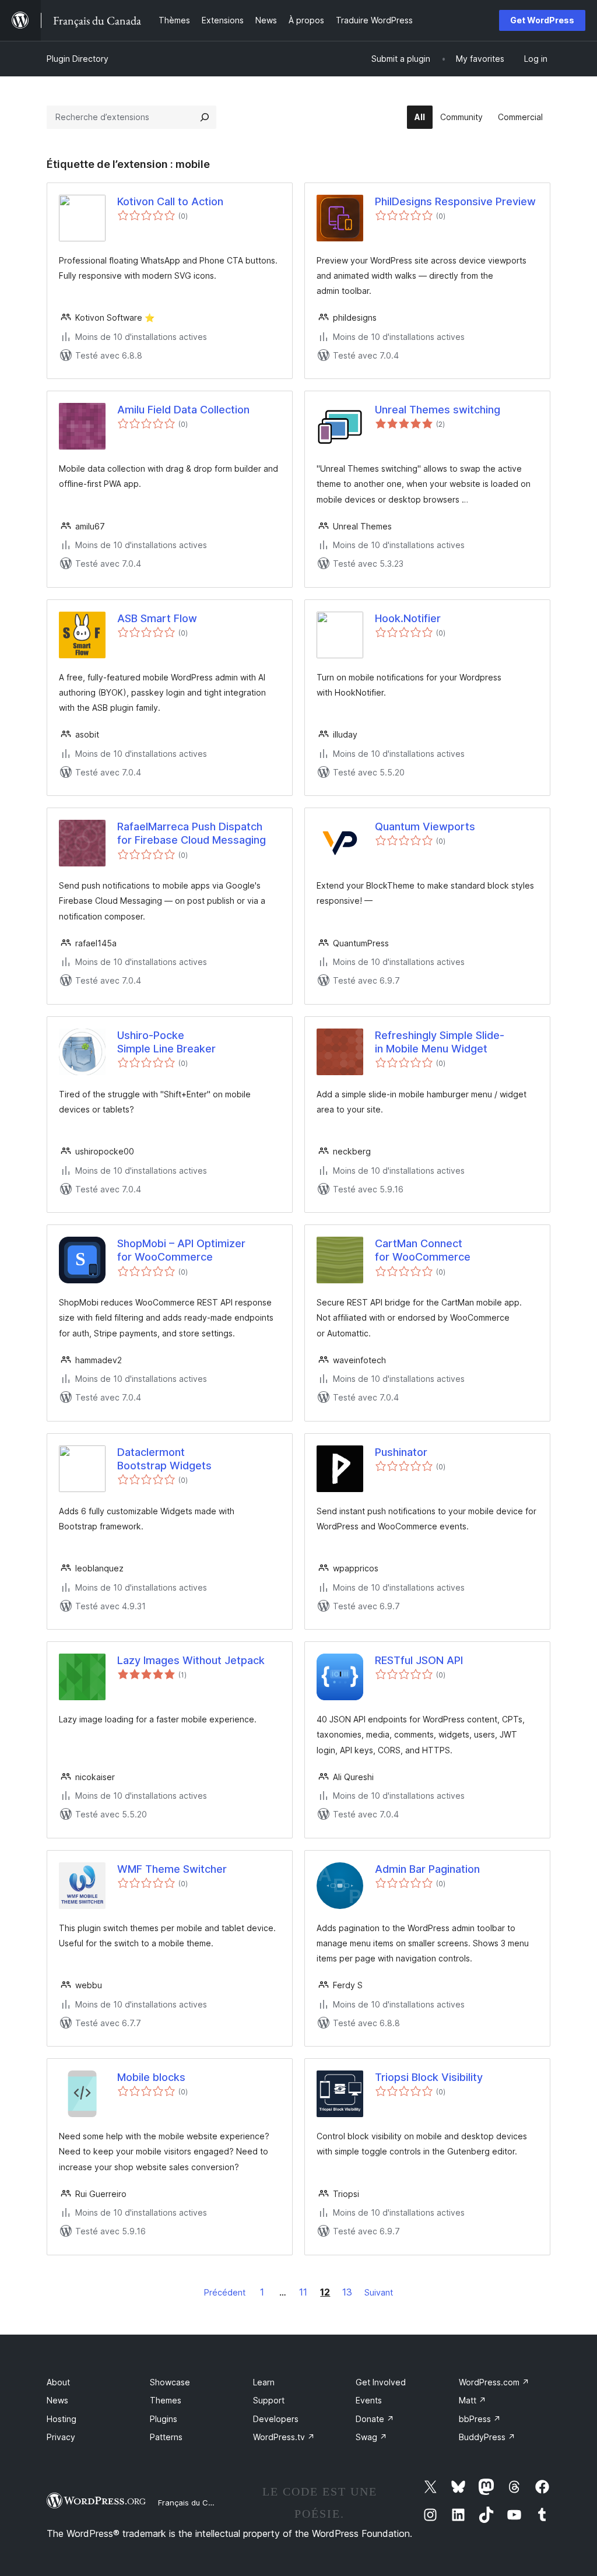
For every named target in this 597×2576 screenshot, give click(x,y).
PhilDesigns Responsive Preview (455, 201)
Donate (375, 2419)
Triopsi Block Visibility (429, 2077)
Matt (473, 2400)
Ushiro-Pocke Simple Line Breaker (166, 1042)
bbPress (480, 2419)
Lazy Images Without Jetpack (191, 1660)
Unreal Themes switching (438, 410)
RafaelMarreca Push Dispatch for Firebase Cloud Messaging (192, 833)
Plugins (164, 2419)
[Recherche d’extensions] (205, 117)
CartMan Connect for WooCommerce (423, 1250)
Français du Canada (195, 2503)
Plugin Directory (78, 59)
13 (347, 2292)
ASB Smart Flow (157, 618)
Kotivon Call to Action (170, 201)
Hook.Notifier (408, 618)
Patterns (166, 2437)
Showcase (170, 2382)
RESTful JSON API (419, 1660)
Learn (264, 2382)
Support (269, 2400)
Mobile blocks (151, 2077)
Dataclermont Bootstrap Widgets (164, 1459)
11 (303, 2292)
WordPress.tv (284, 2437)
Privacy (61, 2437)
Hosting (62, 2419)
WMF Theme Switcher (172, 1869)
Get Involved (381, 2382)
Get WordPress (542, 20)
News (57, 2400)
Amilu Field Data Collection (183, 410)
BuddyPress (487, 2437)
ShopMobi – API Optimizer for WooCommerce (181, 1250)
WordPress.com (494, 2382)
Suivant (379, 2292)
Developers (276, 2419)
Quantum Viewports (425, 827)
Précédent (225, 2292)
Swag (371, 2437)
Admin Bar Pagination (427, 1869)
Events (369, 2400)
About (58, 2382)
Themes (166, 2400)
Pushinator (401, 1452)
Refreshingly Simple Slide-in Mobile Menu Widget (440, 1042)
